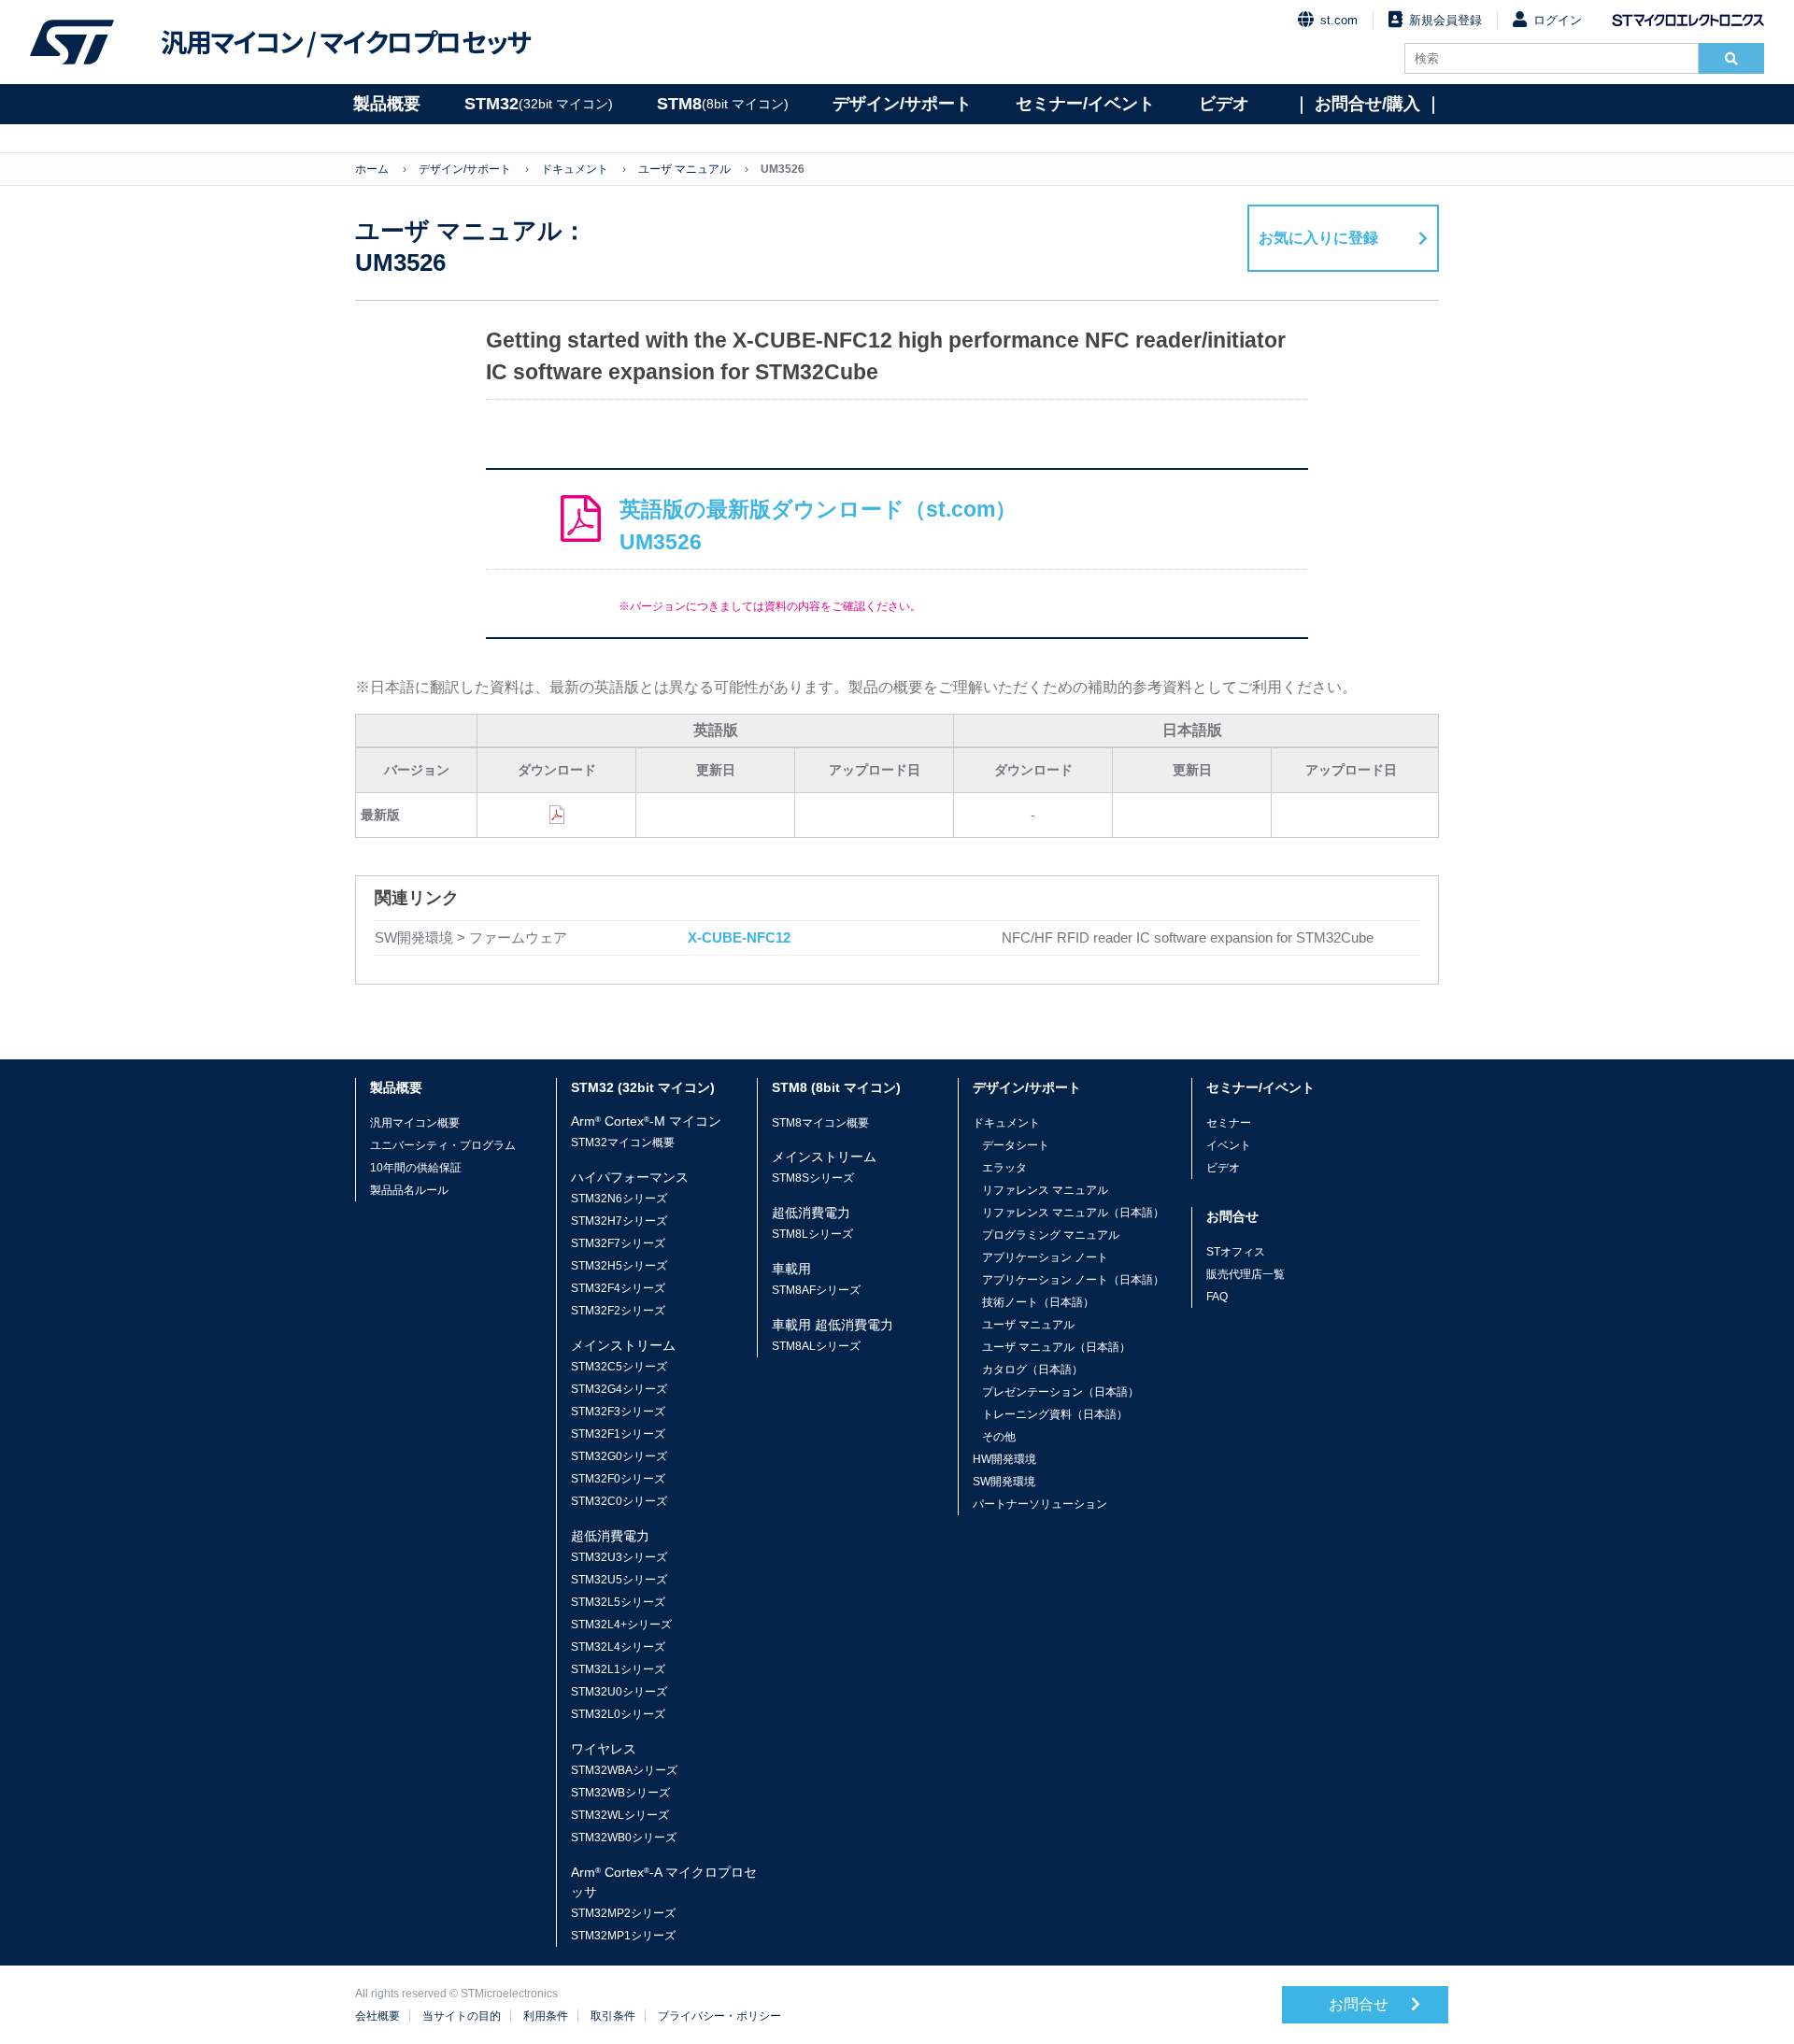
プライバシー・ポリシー (719, 2016)
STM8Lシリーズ (812, 1234)
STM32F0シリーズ (618, 1479)
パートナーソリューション (1040, 1504)
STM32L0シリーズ (618, 1714)
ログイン (1558, 20)
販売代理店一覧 (1246, 1274)
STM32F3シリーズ (618, 1412)
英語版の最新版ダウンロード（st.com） (818, 525)
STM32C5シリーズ (619, 1367)
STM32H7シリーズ (619, 1221)
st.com (1339, 20)
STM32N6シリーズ (619, 1199)
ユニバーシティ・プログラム (443, 1145)
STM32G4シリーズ (619, 1389)
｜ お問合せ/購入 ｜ (1367, 104)
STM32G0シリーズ (619, 1456)
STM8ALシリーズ (816, 1346)
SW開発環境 (1004, 1482)
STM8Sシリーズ (813, 1178)
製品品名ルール (409, 1190)
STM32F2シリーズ (618, 1311)
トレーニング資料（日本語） (1055, 1414)
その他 (999, 1437)
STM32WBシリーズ (620, 1793)
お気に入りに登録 (1318, 238)
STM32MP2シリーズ (623, 1913)
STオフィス (1236, 1252)
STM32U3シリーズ (619, 1557)
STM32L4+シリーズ (621, 1625)
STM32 (539, 104)
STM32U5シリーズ (619, 1580)
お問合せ (1360, 2004)
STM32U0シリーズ (619, 1692)
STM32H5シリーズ (619, 1266)
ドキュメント (575, 169)
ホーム (372, 169)
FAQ (1217, 1297)
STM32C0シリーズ (619, 1501)
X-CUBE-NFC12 (739, 937)
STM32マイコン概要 (623, 1143)
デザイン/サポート (902, 104)
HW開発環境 (1004, 1459)
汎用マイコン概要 (415, 1123)
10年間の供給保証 (416, 1168)
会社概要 (377, 2016)
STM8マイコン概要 (820, 1123)
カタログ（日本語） (1032, 1370)
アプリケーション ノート (1045, 1257)
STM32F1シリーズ (618, 1434)
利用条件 (546, 2016)
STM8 (723, 104)
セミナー (1229, 1123)
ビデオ (1224, 104)
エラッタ (1004, 1168)
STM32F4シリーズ (618, 1288)
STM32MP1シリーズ (623, 1936)
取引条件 (613, 2016)
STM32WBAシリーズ (624, 1770)
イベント (1229, 1145)
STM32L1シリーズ (618, 1669)
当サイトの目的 (462, 2016)
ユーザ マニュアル (684, 169)
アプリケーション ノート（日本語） (1073, 1280)
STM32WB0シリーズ (624, 1838)
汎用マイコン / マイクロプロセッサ (346, 42)
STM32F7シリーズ (618, 1243)
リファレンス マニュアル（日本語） (1073, 1213)
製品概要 (387, 104)
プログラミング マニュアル (1051, 1235)
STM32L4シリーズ (618, 1647)
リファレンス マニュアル (1045, 1190)
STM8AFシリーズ (816, 1290)
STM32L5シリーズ (618, 1602)
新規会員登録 (1445, 20)
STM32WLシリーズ (620, 1815)
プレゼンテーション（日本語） (1061, 1392)
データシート (1016, 1145)
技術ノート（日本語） (1038, 1302)
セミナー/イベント (1085, 104)
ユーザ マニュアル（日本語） (1056, 1347)
